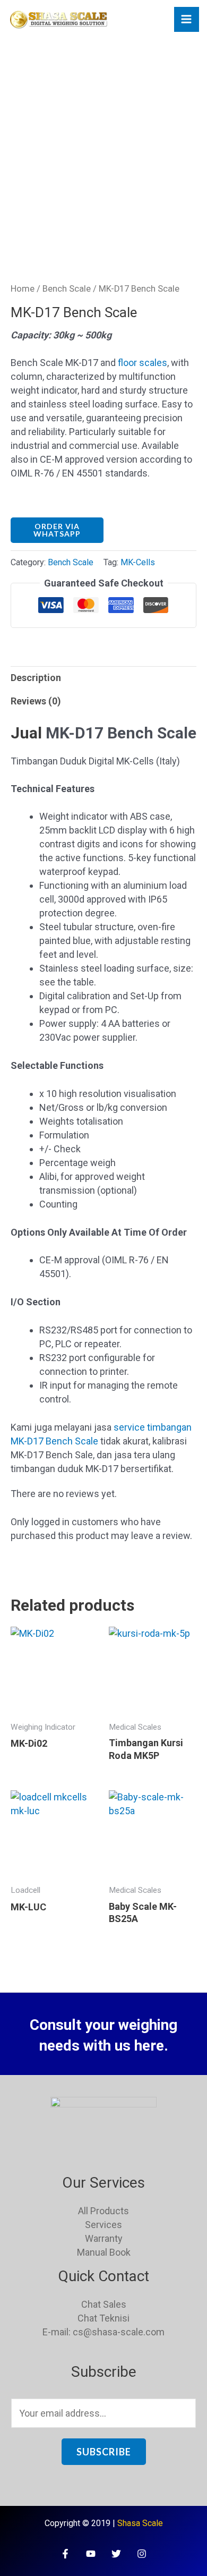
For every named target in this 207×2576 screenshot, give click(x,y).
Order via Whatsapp (57, 530)
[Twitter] (116, 2554)
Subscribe (104, 2452)
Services (103, 2225)
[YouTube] (91, 2554)
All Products (103, 2211)
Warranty (104, 2238)
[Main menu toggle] (187, 19)
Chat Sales (104, 2304)
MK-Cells (138, 562)
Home (23, 289)
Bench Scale (67, 289)
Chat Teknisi (103, 2318)
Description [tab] (36, 678)
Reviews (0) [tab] (36, 701)
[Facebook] (65, 2554)
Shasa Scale (140, 2523)
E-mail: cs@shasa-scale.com (103, 2332)
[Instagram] (142, 2554)
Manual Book (104, 2252)
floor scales (143, 363)
